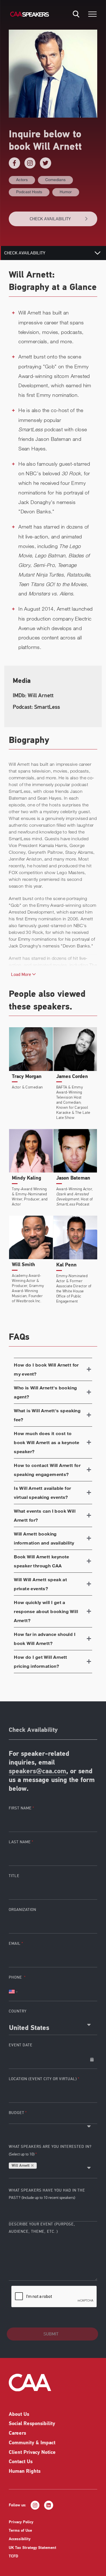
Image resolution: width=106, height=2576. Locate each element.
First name (20, 1808)
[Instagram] (30, 163)
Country (18, 2011)
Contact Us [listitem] (21, 2462)
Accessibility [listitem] (20, 2539)
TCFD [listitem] (13, 2556)
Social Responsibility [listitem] (32, 2424)
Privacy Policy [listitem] (21, 2522)
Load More (22, 974)
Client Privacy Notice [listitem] (32, 2453)
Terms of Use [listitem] (20, 2531)
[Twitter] (46, 163)
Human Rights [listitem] (25, 2472)
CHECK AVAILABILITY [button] (50, 219)
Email (15, 1943)
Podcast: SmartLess (36, 707)
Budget (17, 2113)
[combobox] (53, 2026)
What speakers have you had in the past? (47, 2194)
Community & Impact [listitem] (32, 2443)
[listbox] (53, 2121)
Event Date (21, 2045)
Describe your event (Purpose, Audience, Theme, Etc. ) (42, 2228)
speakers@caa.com (37, 1772)
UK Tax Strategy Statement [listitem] (33, 2548)
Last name (20, 1842)
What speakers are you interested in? (50, 2150)
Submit (51, 2334)
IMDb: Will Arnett (33, 695)
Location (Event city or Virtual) (43, 2079)
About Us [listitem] (19, 2415)
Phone (16, 1977)
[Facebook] (14, 163)
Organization (22, 1910)
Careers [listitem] (17, 2434)
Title (14, 1876)
